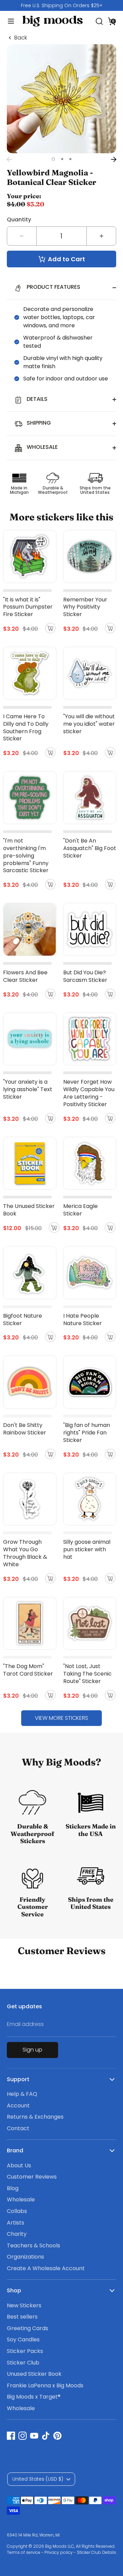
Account (18, 2106)
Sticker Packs (25, 2351)
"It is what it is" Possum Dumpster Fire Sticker (28, 607)
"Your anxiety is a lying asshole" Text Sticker (28, 1089)
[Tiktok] (46, 2436)
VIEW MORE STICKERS (61, 1718)
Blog (13, 2188)
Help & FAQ (22, 2094)
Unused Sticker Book (34, 2374)
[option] (61, 5)
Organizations (25, 2257)
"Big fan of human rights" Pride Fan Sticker (87, 1433)
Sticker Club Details (97, 2552)
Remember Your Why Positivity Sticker (85, 607)
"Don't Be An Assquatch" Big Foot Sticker (90, 848)
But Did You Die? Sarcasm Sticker (85, 976)
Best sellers (22, 2317)
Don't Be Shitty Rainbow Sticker (25, 1429)
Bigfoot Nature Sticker (23, 1320)
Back (21, 38)
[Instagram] (23, 2436)
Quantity (19, 219)
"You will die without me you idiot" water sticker (89, 724)
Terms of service (24, 2552)
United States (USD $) (38, 2479)
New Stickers (24, 2305)
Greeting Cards (28, 2328)
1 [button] (53, 159)
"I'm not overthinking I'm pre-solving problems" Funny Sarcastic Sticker (26, 856)
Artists (16, 2223)
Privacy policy (59, 2552)
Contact (18, 2128)
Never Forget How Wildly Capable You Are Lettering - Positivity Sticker (89, 1093)
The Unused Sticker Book (29, 1210)
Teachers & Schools (33, 2245)
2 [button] (62, 159)
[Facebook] (11, 2436)
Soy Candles (23, 2339)
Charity (17, 2234)
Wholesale (21, 2200)
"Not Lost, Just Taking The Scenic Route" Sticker (87, 1674)
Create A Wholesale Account (46, 2268)
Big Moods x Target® (34, 2397)
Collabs (17, 2211)
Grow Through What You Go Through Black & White (25, 1553)
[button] (112, 21)
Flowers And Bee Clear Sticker (25, 976)
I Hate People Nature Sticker (83, 1320)
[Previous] (9, 159)
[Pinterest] (57, 2436)
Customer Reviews (32, 2177)
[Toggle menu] (8, 21)
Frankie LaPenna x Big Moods (45, 2385)
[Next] (114, 159)
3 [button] (70, 159)
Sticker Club (23, 2363)
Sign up (32, 2050)
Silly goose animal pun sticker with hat (87, 1549)
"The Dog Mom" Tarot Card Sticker (28, 1670)
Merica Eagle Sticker (80, 1210)
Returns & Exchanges (35, 2117)
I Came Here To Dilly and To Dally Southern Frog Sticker (26, 728)
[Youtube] (34, 2436)
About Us (19, 2165)
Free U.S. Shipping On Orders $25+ (62, 5)
